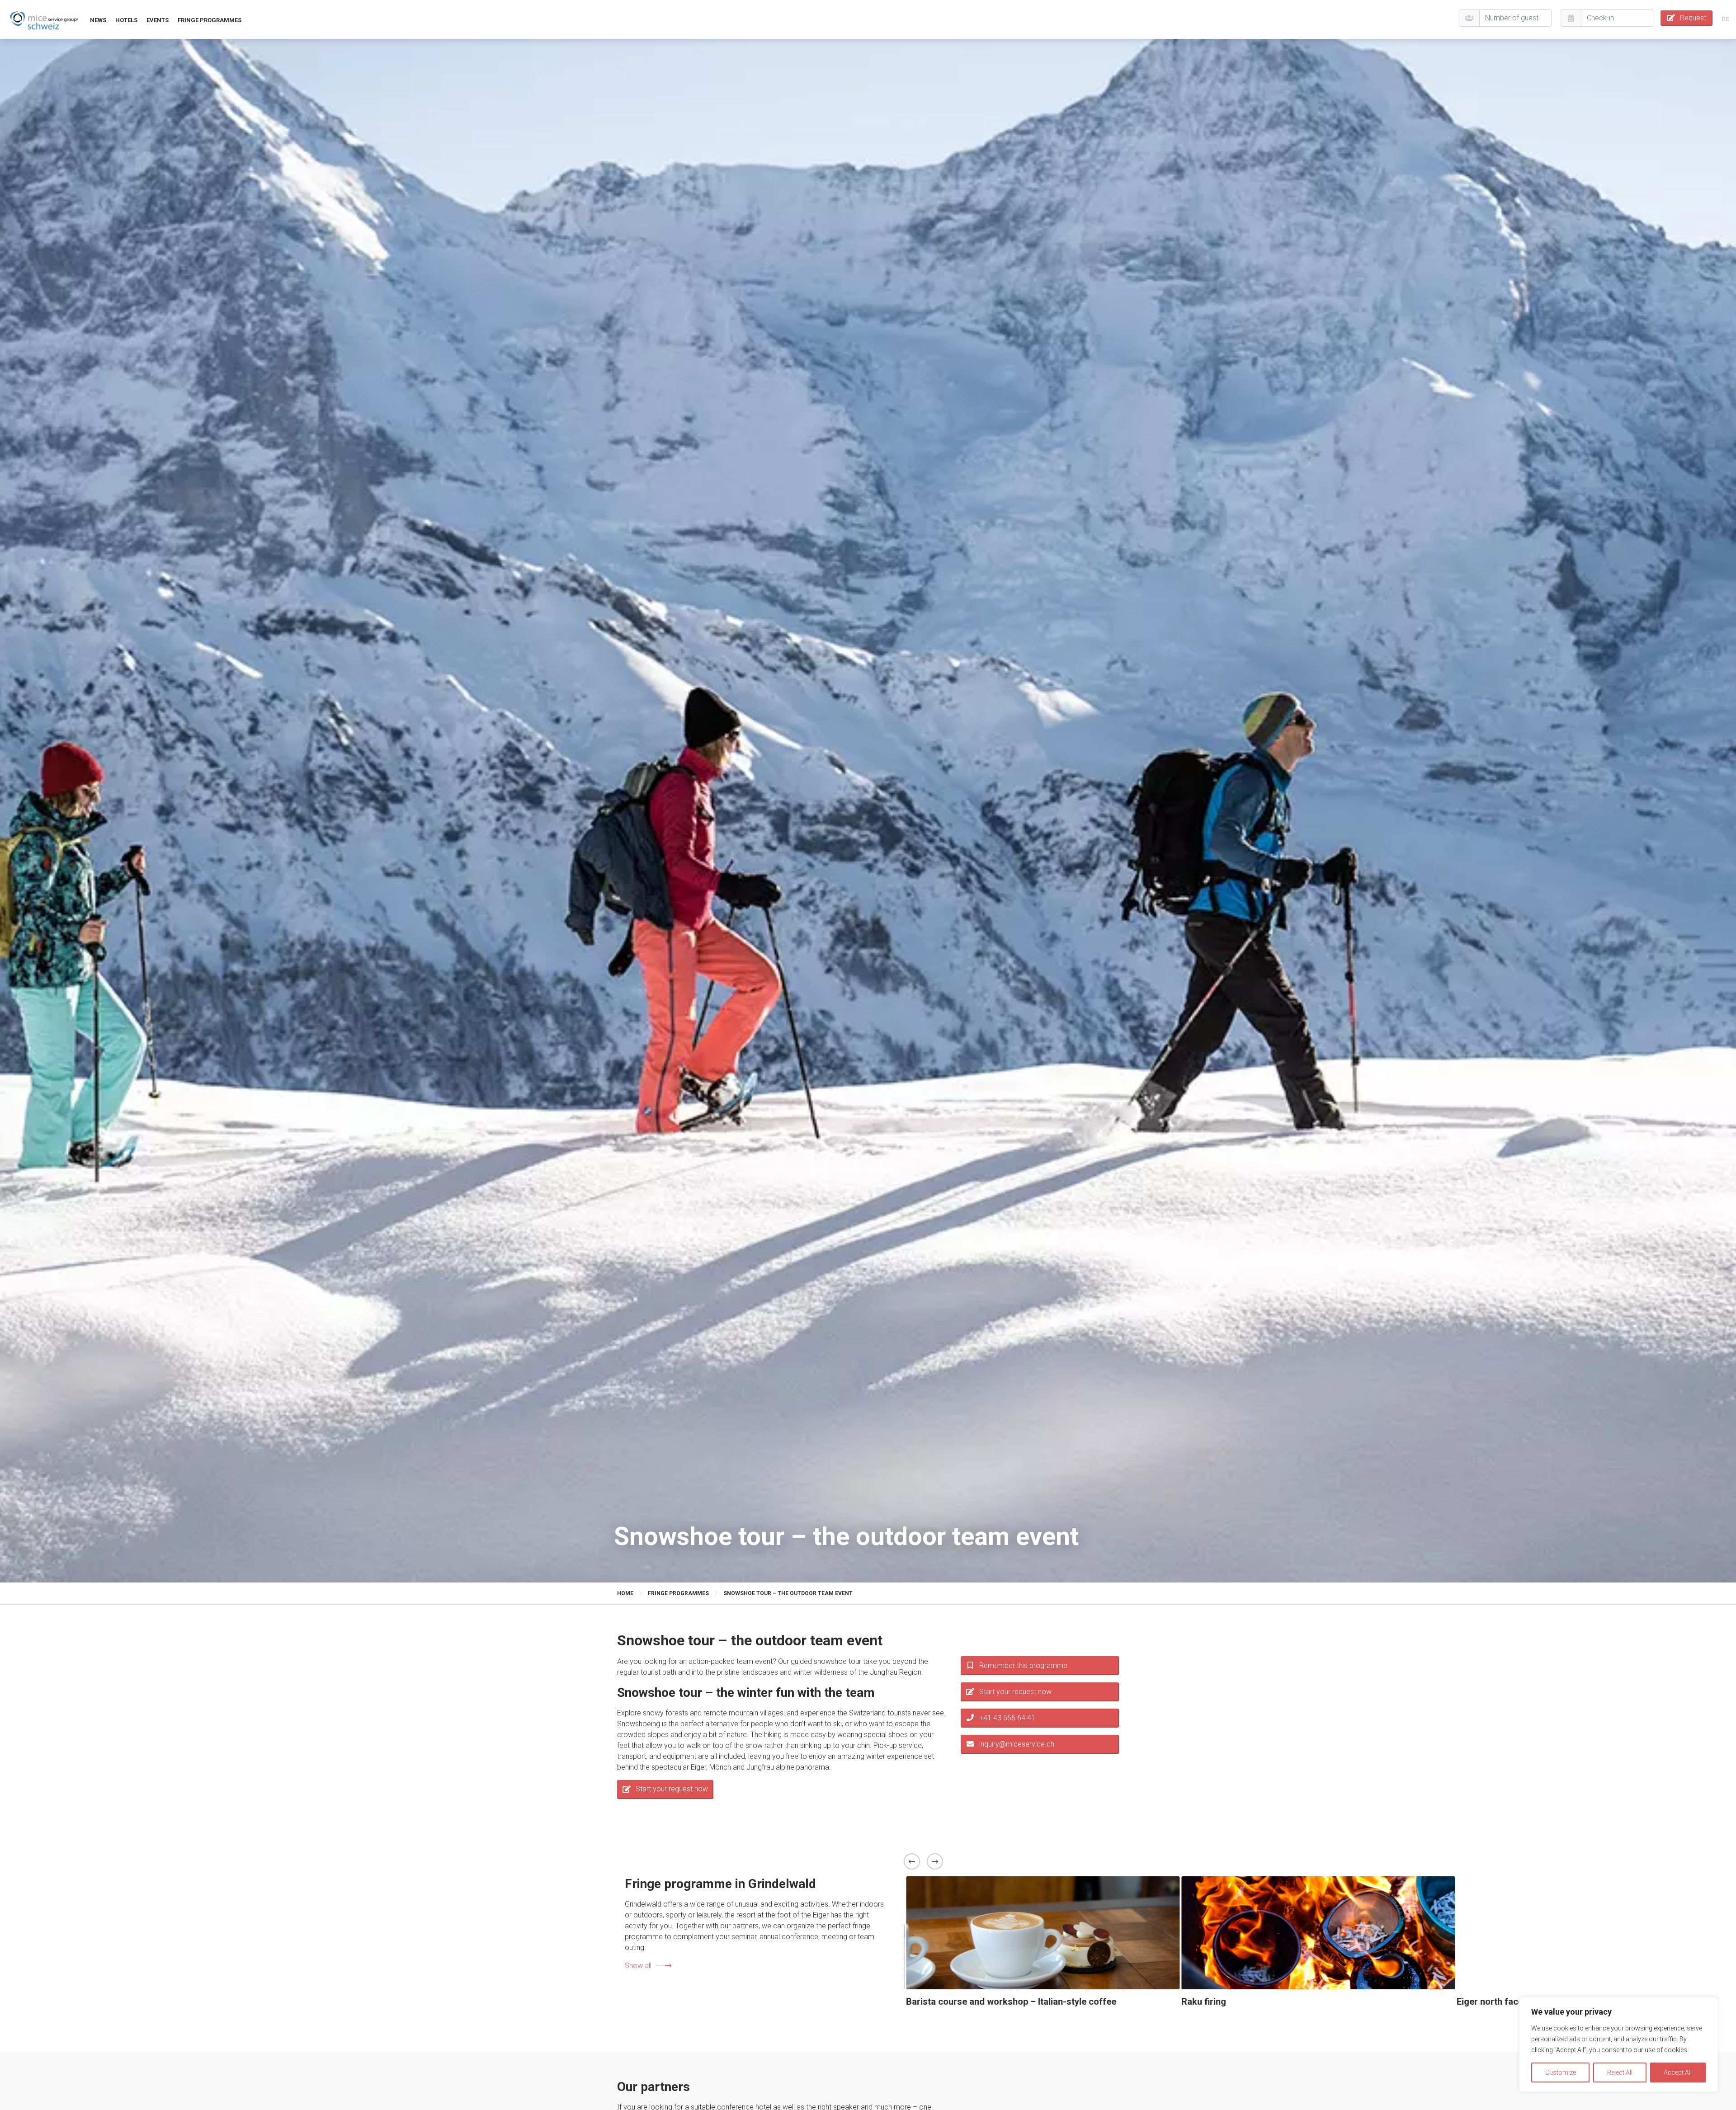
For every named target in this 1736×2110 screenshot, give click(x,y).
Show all (638, 1966)
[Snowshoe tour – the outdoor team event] (44, 20)
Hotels (126, 20)
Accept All (1678, 2072)
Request (1693, 18)
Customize (1561, 2072)
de (1725, 19)
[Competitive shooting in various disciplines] (1592, 1933)
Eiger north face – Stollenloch (966, 2002)
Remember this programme (1023, 1665)
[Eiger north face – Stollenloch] (1041, 1933)
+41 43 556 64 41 (1007, 1718)
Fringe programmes (210, 20)
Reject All (1620, 2072)
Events (158, 20)
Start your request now (672, 1789)
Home (625, 1593)
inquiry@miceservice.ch (1017, 1744)
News (98, 20)
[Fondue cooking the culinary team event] (1317, 1933)
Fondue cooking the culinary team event (1262, 2002)
